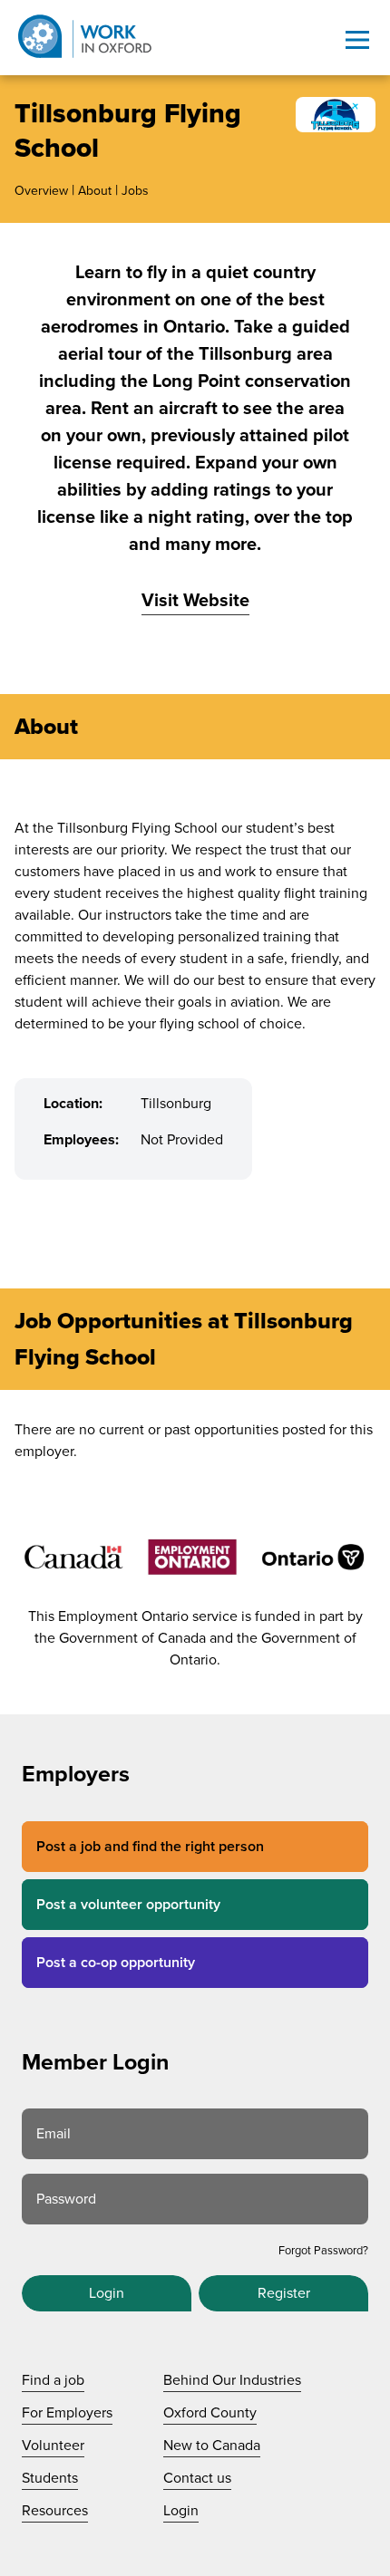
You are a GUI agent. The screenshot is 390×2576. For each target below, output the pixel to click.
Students (50, 2478)
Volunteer (53, 2446)
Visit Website (195, 601)
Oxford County (210, 2413)
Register (284, 2293)
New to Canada (212, 2446)
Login (107, 2293)
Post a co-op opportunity (116, 1963)
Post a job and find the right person (150, 1847)
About (95, 191)
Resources (55, 2511)
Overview (41, 191)
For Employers (67, 2413)
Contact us (197, 2478)
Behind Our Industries (232, 2380)
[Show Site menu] (357, 40)
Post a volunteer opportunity (128, 1905)
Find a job (53, 2380)
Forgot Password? (323, 2251)
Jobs (135, 191)
